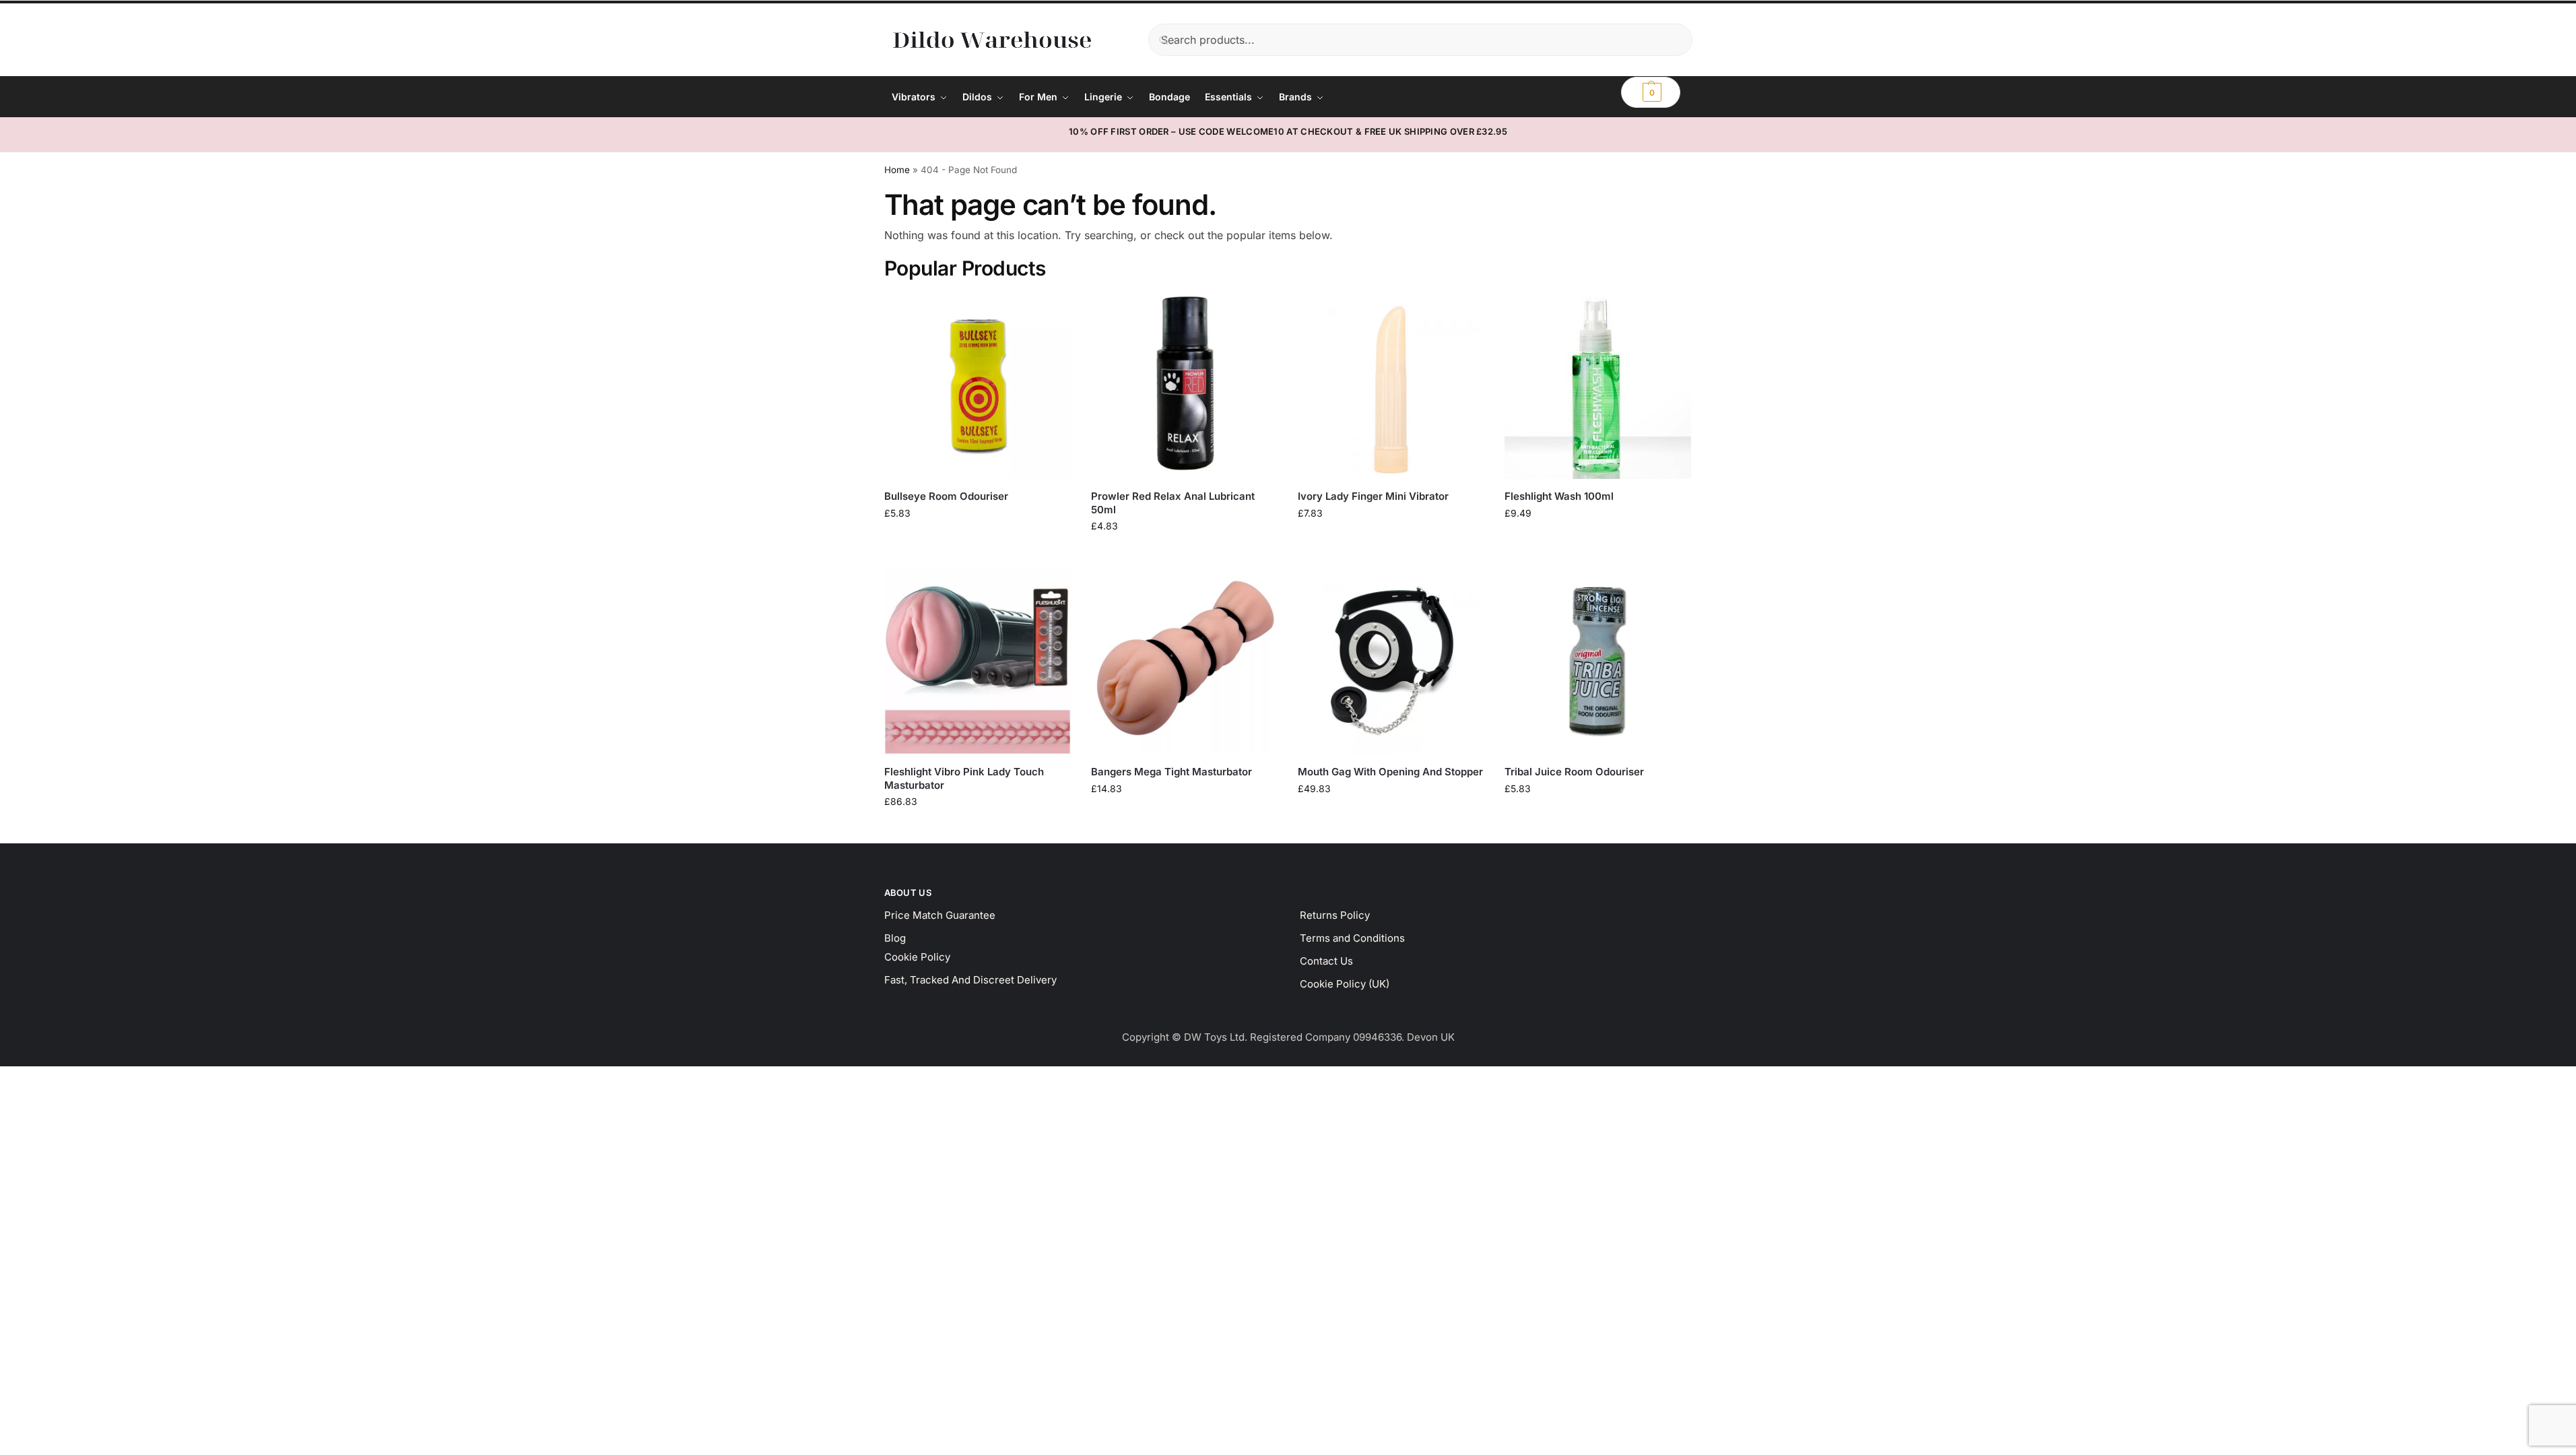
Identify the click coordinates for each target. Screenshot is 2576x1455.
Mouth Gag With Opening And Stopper (1390, 772)
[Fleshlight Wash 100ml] (1598, 386)
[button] (1651, 92)
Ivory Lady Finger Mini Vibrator (1373, 496)
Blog (895, 938)
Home (897, 170)
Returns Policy (1335, 915)
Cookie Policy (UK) (1345, 984)
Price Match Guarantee (940, 915)
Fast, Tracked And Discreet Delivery (970, 980)
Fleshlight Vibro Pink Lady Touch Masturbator (964, 778)
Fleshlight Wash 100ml (1559, 496)
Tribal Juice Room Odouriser (1574, 772)
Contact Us (1326, 961)
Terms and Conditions (1352, 938)
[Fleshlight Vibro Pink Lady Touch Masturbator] (978, 661)
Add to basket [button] (977, 541)
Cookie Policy (917, 957)
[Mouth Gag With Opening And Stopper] (1391, 661)
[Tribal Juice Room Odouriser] (1598, 661)
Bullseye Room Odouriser (946, 496)
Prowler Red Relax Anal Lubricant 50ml (1173, 503)
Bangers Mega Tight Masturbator (1171, 772)
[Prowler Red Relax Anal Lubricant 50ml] (1184, 386)
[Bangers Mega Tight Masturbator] (1184, 661)
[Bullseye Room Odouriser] (978, 386)
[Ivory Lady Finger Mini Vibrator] (1391, 386)
